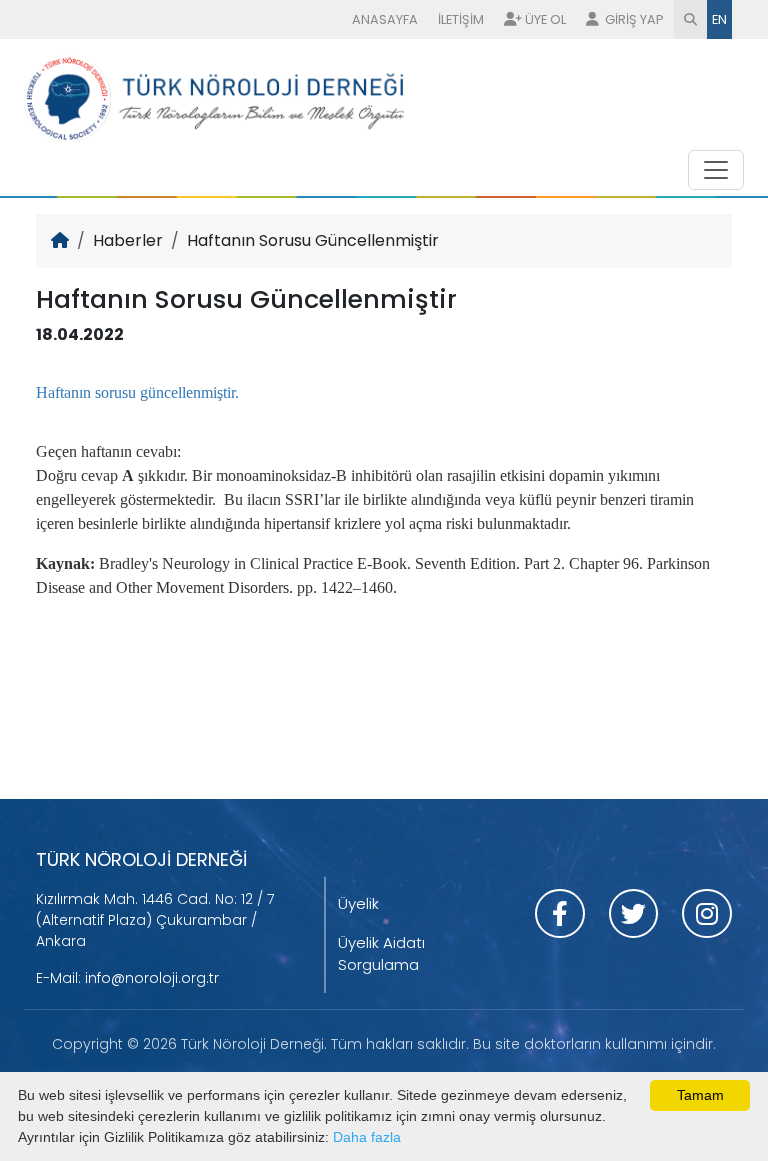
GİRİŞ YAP (633, 19)
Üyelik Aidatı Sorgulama (381, 954)
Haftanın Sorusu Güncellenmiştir (313, 240)
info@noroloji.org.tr (152, 978)
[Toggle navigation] (716, 170)
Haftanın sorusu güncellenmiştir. (139, 392)
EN (719, 19)
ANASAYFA (385, 19)
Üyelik (358, 903)
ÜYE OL (545, 19)
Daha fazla (367, 1137)
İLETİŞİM (461, 19)
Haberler (128, 240)
